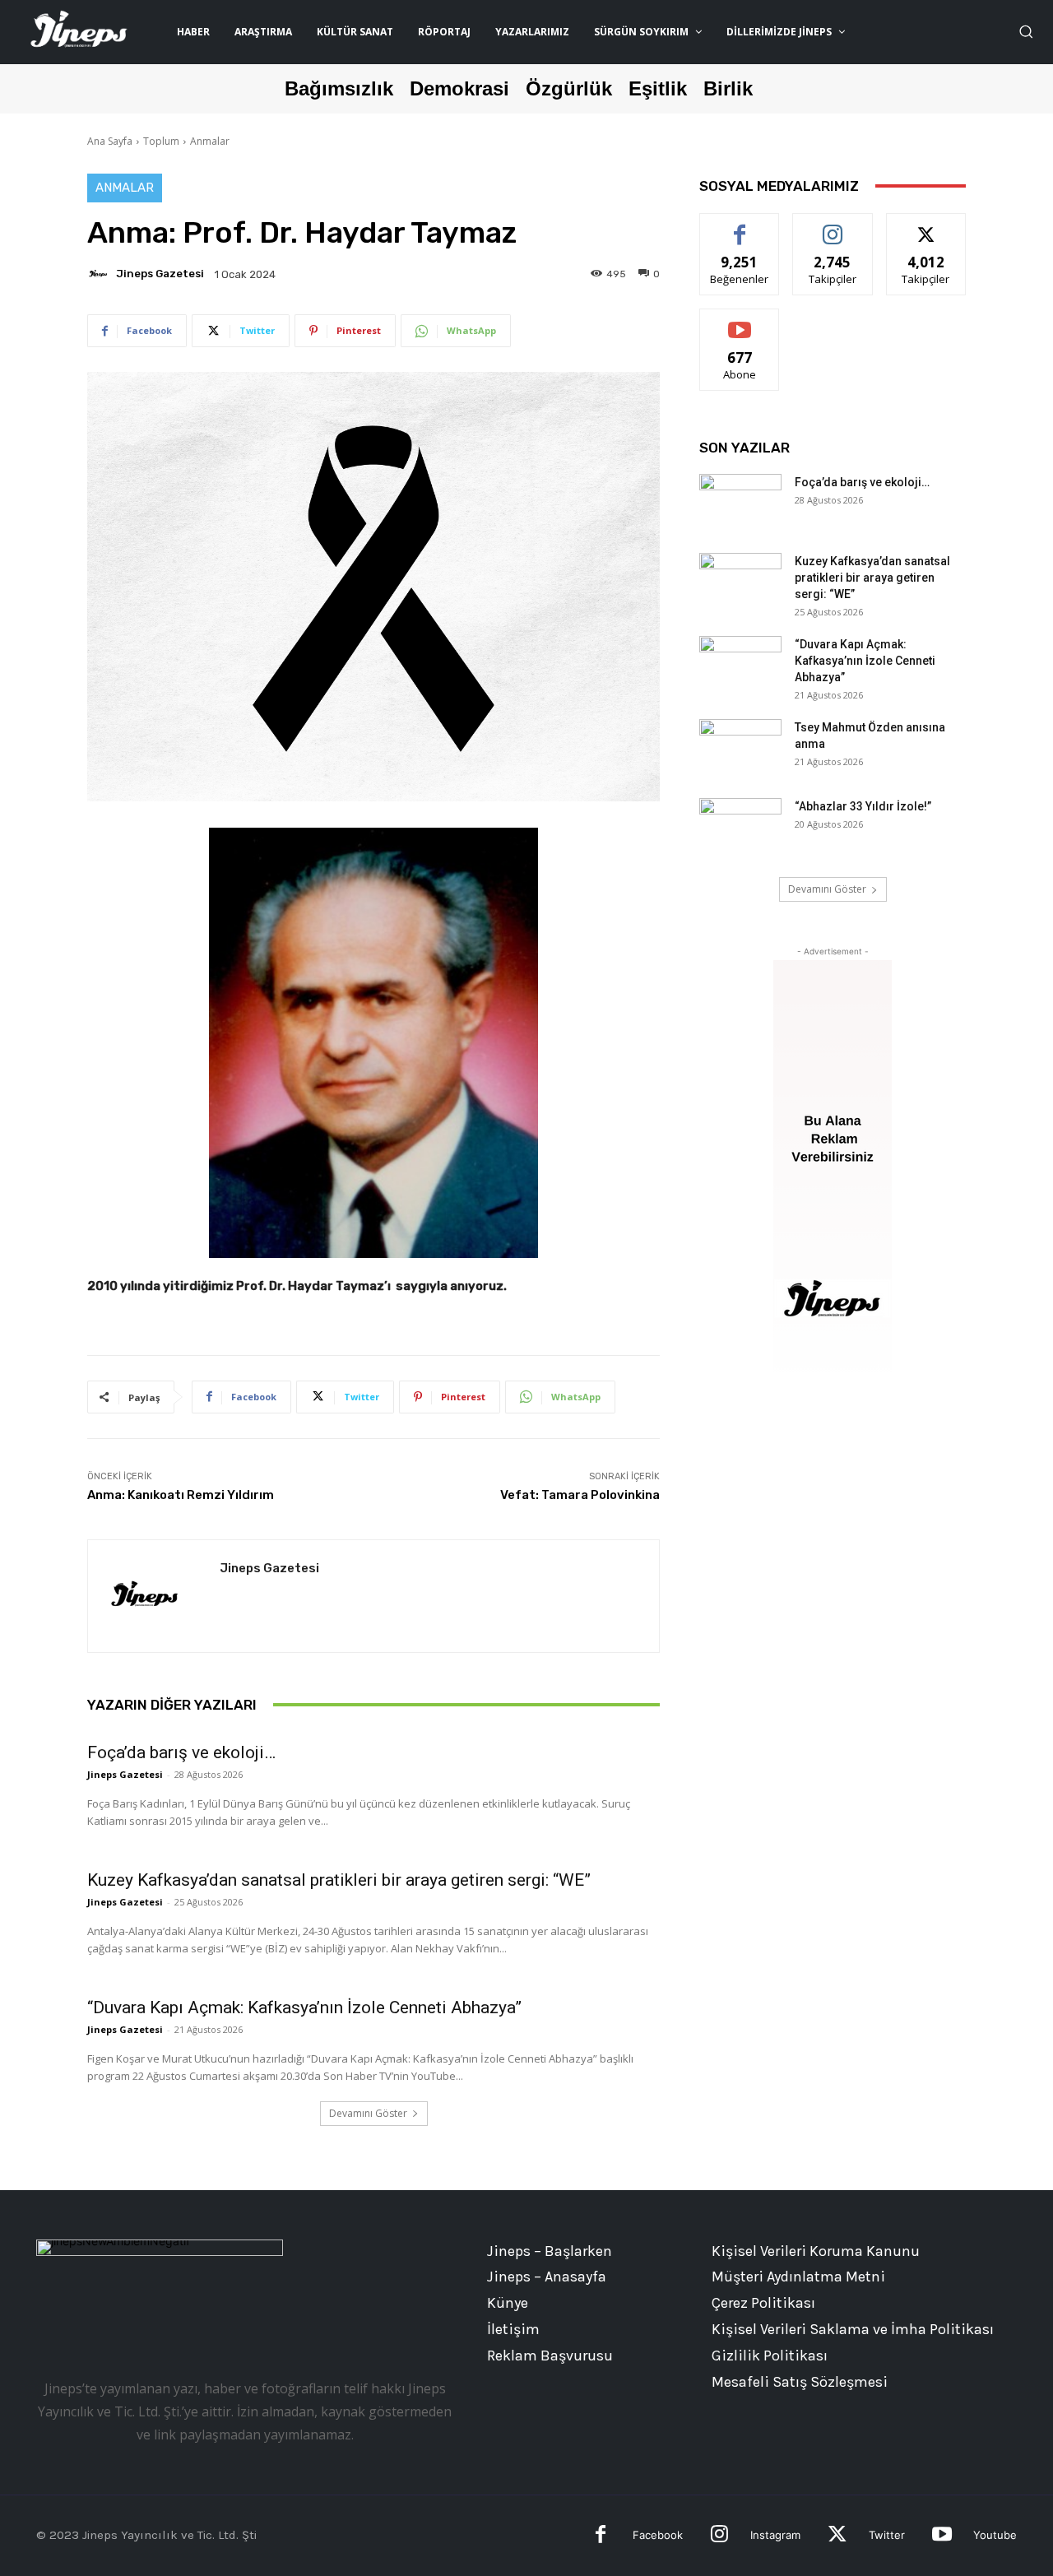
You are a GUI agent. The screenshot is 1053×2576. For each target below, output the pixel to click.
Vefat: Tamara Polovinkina (580, 1495)
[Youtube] (942, 2536)
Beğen (740, 226)
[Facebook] (601, 2536)
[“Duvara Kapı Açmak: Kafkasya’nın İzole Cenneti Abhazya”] (740, 665)
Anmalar (210, 141)
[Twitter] (837, 2536)
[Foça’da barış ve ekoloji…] (740, 503)
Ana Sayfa (110, 141)
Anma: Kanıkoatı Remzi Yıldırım (181, 1495)
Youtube (995, 2535)
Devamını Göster (368, 2113)
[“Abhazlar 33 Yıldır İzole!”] (740, 827)
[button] (1026, 31)
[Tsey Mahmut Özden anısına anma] (740, 748)
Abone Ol (740, 321)
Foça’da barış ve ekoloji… (181, 1752)
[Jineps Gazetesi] (100, 274)
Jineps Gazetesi (160, 274)
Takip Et (833, 226)
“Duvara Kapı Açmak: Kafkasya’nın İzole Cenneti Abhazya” (304, 2007)
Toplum (161, 141)
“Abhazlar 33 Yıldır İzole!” (863, 806)
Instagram (775, 2535)
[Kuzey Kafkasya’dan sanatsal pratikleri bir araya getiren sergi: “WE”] (740, 582)
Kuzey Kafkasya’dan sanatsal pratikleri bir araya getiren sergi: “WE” (339, 1880)
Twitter (887, 2535)
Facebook (658, 2535)
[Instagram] (719, 2536)
